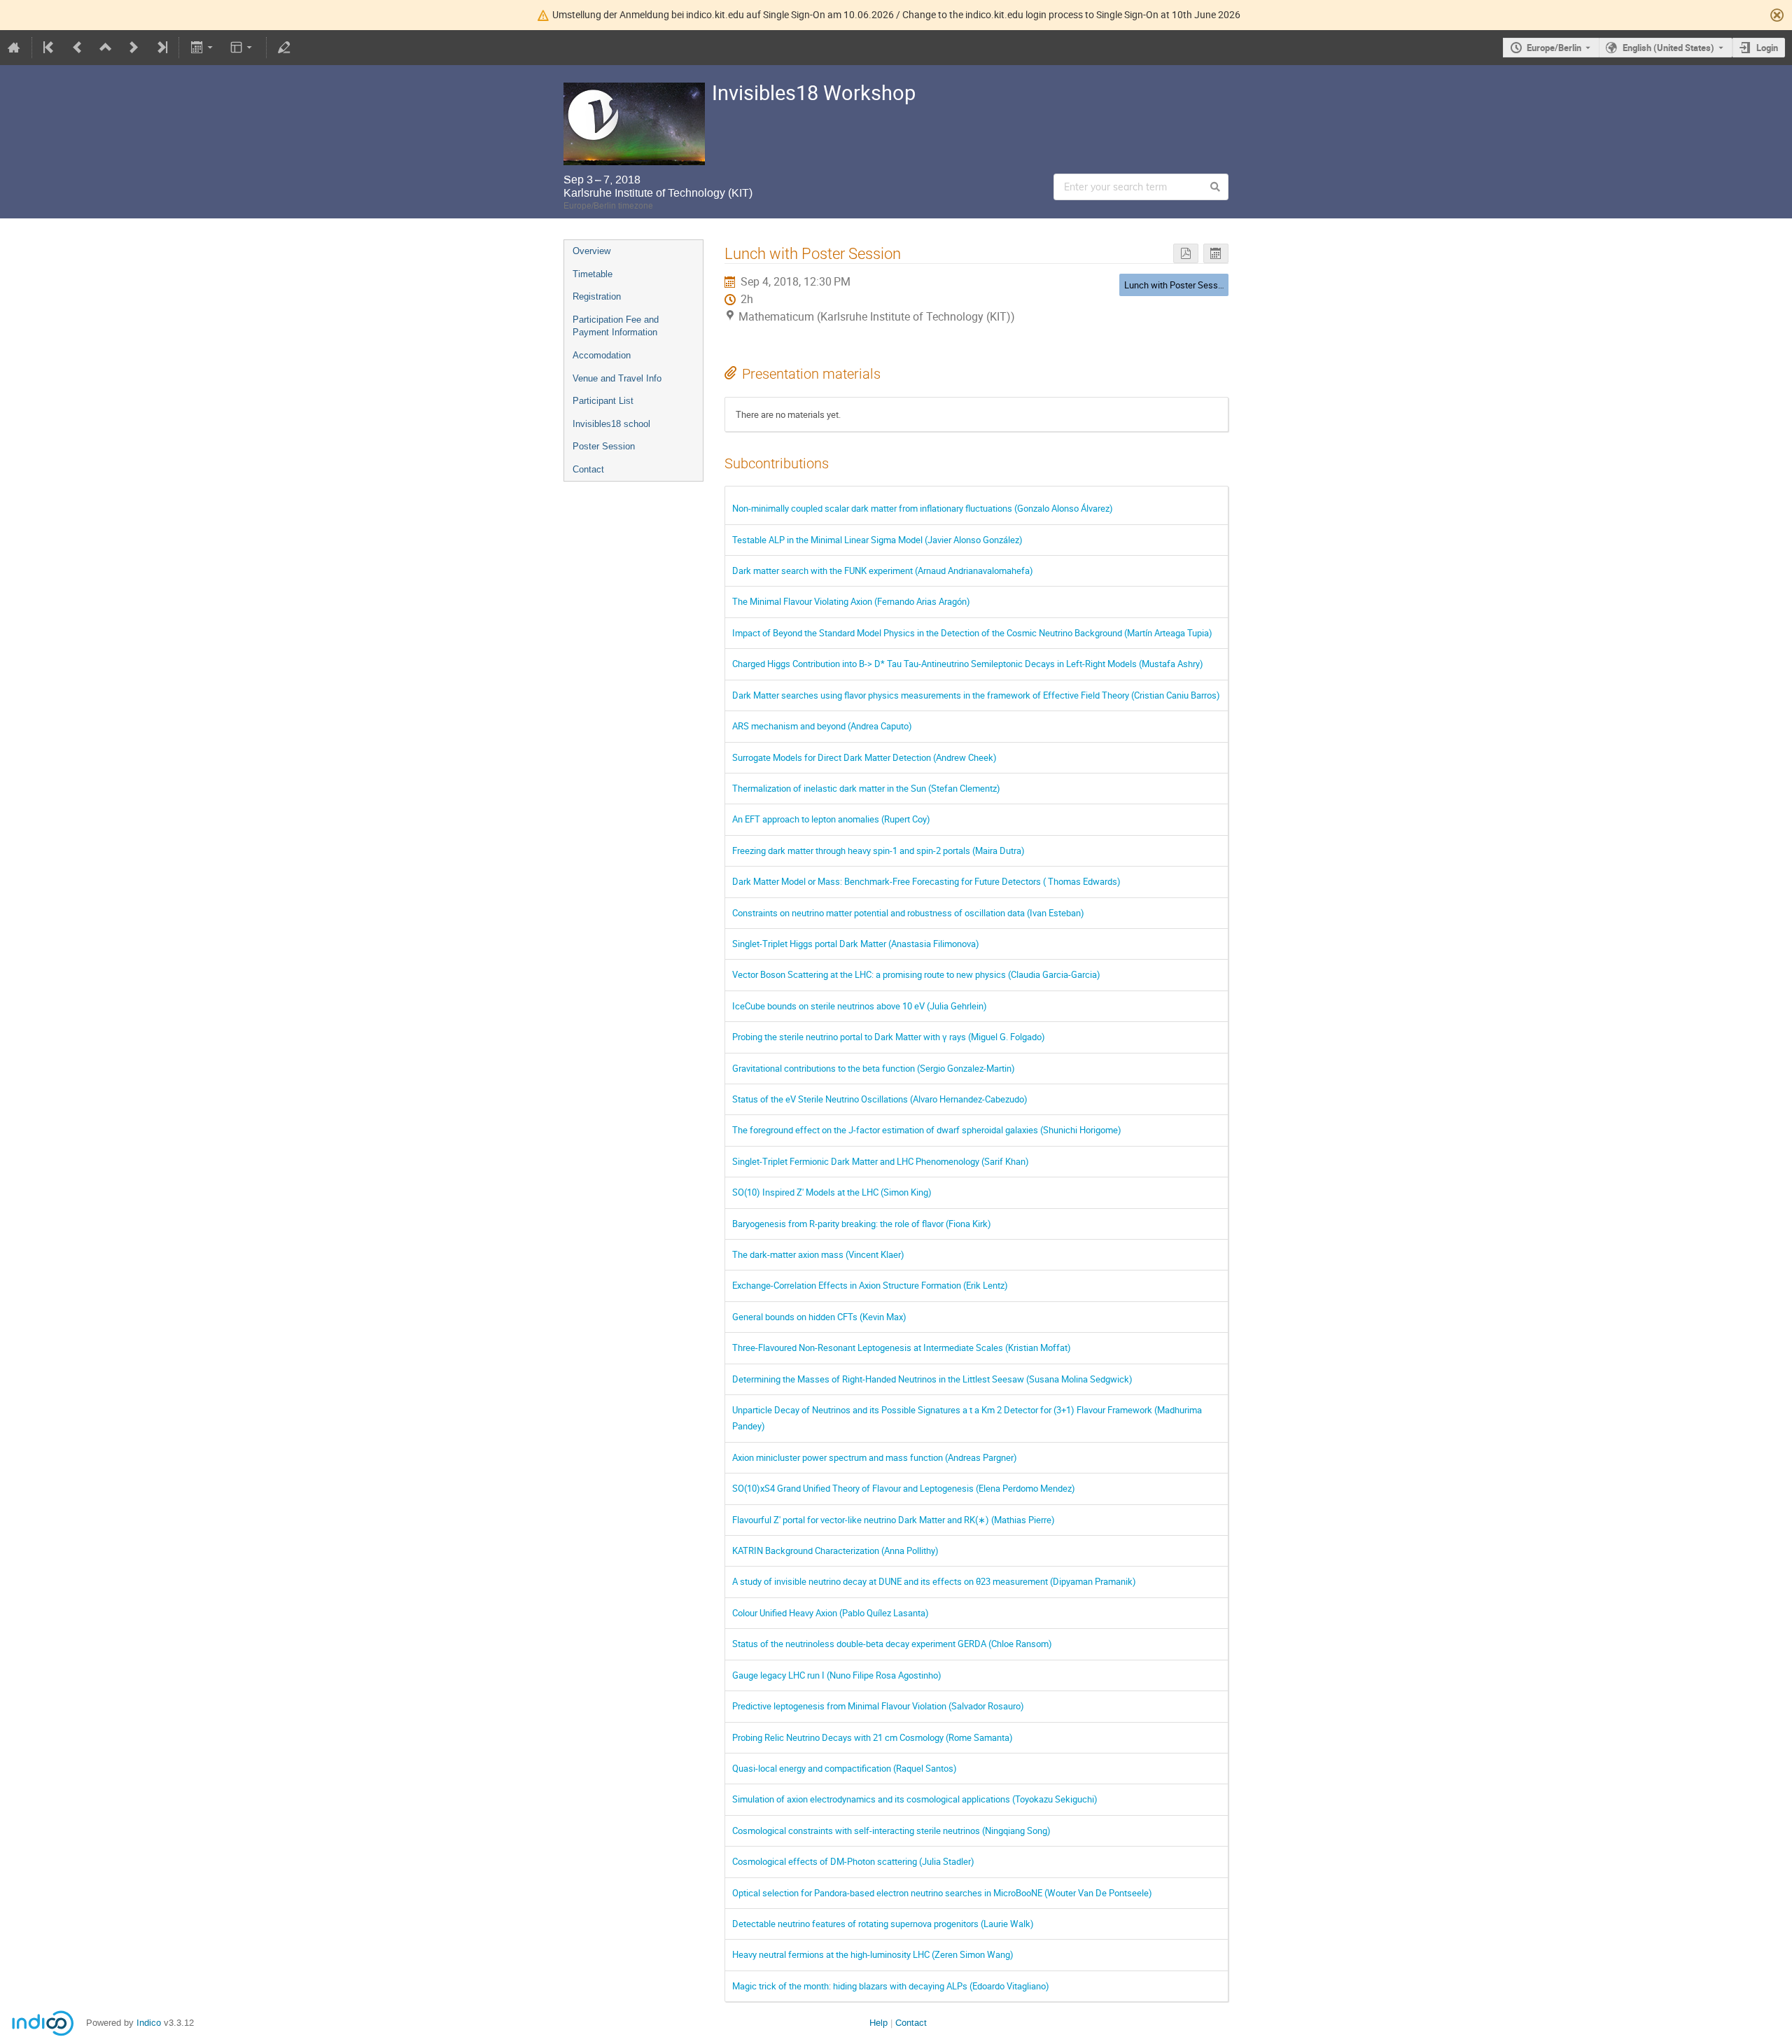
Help (878, 2023)
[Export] (203, 48)
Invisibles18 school (611, 424)
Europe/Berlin (1554, 48)
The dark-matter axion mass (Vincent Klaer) (818, 1254)
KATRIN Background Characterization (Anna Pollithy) (835, 1550)
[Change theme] (243, 48)
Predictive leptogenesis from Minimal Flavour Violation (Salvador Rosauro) (878, 1706)
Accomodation (602, 355)
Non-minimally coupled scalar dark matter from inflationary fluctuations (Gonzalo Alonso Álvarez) (923, 508)
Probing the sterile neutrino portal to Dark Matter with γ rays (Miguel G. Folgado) (889, 1037)
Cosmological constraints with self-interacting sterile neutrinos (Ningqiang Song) (891, 1830)
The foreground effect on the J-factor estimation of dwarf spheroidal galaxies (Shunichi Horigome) (927, 1130)
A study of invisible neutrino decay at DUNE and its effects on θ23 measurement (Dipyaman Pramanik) (934, 1581)
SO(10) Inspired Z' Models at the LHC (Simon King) (832, 1192)
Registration (597, 296)
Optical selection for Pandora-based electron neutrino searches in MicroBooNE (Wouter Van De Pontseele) (942, 1893)
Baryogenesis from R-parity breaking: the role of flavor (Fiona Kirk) (862, 1224)
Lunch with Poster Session (1177, 285)
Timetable (593, 274)
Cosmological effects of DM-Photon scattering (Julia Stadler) (853, 1861)
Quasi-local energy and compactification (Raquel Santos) (845, 1768)
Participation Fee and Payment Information (616, 326)
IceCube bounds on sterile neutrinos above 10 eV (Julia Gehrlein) (860, 1006)
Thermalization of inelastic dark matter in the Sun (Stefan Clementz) (866, 788)
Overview (591, 251)
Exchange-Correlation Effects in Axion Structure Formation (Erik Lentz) (870, 1285)
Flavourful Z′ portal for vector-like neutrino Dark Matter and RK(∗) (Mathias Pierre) (894, 1520)
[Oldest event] (50, 48)
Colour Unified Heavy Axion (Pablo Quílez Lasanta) (831, 1613)
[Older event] (78, 48)
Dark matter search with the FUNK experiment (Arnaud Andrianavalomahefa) (883, 570)
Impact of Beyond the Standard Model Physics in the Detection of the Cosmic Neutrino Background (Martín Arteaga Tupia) (972, 633)
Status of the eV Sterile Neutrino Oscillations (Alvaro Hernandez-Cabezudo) (880, 1099)
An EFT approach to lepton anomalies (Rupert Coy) (831, 819)
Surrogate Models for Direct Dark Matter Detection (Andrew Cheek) (864, 757)
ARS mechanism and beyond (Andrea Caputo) (822, 726)
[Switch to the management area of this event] (284, 48)
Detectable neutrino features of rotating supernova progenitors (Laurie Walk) (883, 1924)
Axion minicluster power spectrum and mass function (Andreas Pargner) (875, 1457)
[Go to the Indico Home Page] (14, 48)
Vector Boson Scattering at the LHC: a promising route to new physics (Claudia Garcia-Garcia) (916, 974)
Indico (149, 2023)
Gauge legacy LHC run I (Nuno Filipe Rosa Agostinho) (837, 1675)
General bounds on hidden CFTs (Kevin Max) (819, 1317)
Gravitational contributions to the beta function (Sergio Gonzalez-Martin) (874, 1068)
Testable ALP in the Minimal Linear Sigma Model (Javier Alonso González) (877, 540)
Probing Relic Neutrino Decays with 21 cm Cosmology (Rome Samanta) (873, 1737)
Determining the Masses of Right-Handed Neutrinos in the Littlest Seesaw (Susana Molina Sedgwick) (932, 1379)
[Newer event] (134, 48)
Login (1767, 48)
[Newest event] (161, 48)
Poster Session (604, 446)
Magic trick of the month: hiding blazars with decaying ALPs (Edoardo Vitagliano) (891, 1986)
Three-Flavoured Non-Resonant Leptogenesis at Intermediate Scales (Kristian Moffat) (902, 1347)
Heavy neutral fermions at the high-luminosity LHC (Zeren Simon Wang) (873, 1954)
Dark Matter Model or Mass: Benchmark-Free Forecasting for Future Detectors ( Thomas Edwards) (926, 881)
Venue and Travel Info (617, 378)
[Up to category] (106, 48)
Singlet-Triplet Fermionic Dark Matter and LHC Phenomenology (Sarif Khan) (881, 1161)
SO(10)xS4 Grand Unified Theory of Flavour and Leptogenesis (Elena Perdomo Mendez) (904, 1488)
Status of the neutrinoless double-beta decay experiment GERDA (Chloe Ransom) (892, 1644)
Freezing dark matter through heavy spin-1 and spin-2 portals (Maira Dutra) (878, 850)
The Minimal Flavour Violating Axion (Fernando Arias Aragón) (851, 601)
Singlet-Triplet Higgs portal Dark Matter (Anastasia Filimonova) (856, 944)
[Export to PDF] (1186, 254)
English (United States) (1668, 48)
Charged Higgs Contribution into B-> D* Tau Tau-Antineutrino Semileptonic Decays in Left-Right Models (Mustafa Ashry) (968, 664)
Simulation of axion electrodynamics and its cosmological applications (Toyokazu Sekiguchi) (915, 1799)
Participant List (603, 401)
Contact (588, 469)
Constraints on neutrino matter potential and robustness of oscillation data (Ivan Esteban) (908, 913)
